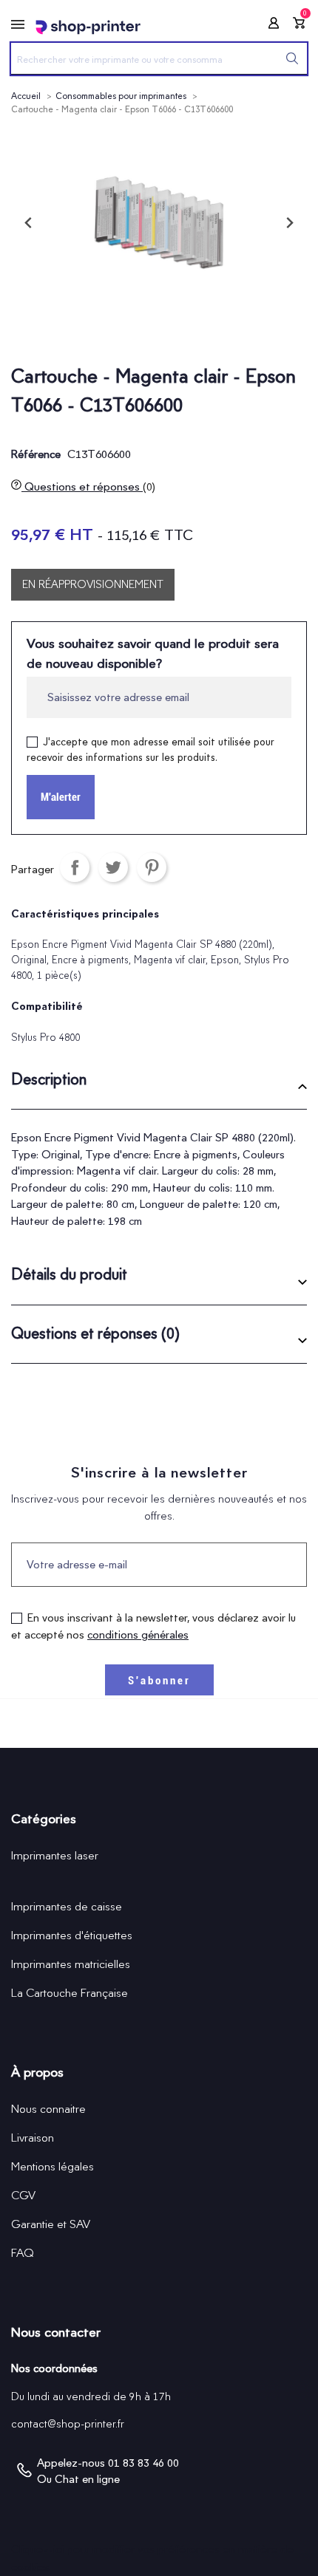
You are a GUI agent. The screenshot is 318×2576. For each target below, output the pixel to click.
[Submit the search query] (292, 58)
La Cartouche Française (70, 1993)
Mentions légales (53, 2166)
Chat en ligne (87, 2479)
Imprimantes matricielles (71, 1964)
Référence (36, 454)
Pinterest (152, 867)
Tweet (113, 867)
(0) (149, 487)
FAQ (23, 2253)
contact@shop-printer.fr (68, 2424)
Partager (75, 867)
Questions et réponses (88, 486)
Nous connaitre (48, 2109)
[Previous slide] (29, 223)
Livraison (33, 2138)
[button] (159, 1085)
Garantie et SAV (51, 2224)
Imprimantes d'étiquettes (72, 1935)
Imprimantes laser (55, 1855)
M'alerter (61, 797)
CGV (23, 2195)
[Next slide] (289, 223)
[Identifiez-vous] (269, 25)
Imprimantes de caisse (67, 1906)
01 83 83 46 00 (143, 2463)
